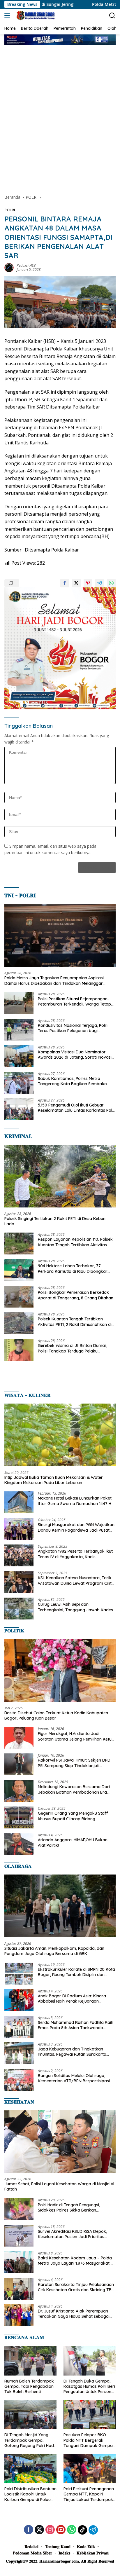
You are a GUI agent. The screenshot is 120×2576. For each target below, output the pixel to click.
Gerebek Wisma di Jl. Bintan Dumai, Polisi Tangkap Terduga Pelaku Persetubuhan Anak (72, 1348)
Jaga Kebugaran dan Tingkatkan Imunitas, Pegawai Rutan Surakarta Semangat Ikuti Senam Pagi (72, 2052)
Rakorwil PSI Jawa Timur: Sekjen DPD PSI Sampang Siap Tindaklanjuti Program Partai (74, 1763)
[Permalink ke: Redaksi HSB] (9, 267)
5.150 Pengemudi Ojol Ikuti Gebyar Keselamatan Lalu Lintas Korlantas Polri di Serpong (76, 1108)
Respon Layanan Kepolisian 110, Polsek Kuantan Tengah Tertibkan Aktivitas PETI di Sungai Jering (75, 1242)
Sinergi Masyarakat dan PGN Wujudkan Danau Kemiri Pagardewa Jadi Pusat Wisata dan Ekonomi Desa (76, 1527)
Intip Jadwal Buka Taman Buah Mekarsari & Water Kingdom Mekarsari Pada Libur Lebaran (54, 1480)
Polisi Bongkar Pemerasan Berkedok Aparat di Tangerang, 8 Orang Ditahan (76, 1295)
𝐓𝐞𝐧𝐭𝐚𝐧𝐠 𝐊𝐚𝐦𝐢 (58, 2547)
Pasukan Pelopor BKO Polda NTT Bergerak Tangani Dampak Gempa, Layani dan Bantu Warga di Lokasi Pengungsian (89, 2440)
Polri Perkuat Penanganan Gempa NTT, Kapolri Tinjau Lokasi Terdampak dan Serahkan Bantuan (89, 2494)
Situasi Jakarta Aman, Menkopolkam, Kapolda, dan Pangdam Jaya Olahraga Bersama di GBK (54, 1951)
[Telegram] (93, 2530)
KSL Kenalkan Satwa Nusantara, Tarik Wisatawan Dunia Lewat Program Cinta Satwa (76, 1580)
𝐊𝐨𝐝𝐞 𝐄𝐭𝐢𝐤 (86, 2547)
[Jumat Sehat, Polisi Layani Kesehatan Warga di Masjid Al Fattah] (60, 2141)
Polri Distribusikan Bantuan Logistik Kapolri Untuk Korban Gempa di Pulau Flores (30, 2494)
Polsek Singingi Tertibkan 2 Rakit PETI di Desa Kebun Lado (55, 1221)
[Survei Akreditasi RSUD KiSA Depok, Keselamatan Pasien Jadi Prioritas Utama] (19, 2236)
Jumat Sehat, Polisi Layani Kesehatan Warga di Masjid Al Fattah (59, 2186)
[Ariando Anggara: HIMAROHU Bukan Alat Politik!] (19, 1844)
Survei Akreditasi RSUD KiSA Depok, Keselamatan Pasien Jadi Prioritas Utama (72, 2234)
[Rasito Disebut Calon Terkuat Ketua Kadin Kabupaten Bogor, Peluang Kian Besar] (60, 1670)
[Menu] (8, 15)
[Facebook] (29, 2530)
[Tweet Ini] (76, 583)
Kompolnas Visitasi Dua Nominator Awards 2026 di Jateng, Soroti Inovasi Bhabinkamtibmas (75, 1055)
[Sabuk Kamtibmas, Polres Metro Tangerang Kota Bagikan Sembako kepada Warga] (19, 1083)
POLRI (10, 210)
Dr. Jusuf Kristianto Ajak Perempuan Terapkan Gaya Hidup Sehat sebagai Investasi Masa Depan (74, 2314)
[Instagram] (50, 2530)
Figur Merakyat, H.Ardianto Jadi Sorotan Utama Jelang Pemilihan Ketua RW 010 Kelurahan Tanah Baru (76, 1736)
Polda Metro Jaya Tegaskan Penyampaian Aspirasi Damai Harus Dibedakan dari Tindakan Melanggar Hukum (54, 980)
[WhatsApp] (72, 2530)
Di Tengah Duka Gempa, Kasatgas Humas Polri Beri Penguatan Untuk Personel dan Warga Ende (89, 2386)
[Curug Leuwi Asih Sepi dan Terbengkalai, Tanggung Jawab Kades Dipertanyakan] (19, 1609)
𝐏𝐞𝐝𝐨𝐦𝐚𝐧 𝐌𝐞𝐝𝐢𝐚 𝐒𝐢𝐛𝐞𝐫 (32, 2553)
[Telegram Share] (100, 583)
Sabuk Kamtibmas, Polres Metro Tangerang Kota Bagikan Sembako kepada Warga (72, 1081)
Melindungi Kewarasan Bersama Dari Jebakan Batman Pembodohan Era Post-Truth (74, 1789)
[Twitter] (39, 2530)
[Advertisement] (60, 114)
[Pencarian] (112, 16)
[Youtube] (61, 2530)
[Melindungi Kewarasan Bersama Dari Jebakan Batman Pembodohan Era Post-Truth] (19, 1791)
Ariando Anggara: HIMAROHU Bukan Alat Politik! (73, 1842)
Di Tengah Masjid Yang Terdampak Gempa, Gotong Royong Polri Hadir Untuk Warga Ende (30, 2440)
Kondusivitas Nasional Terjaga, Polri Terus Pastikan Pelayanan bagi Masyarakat (73, 1028)
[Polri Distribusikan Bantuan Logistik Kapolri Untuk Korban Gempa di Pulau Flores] (30, 2469)
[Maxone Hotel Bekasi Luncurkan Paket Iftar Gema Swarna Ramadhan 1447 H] (19, 1502)
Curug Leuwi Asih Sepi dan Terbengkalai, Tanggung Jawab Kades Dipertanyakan (75, 1607)
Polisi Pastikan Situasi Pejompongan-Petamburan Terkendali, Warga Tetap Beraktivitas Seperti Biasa (74, 1001)
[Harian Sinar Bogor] (35, 15)
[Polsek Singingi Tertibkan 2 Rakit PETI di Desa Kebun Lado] (60, 1176)
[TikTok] (82, 2530)
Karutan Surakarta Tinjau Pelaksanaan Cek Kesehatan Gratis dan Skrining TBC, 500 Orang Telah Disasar (76, 2287)
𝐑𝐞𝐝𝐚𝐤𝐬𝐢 (31, 2547)
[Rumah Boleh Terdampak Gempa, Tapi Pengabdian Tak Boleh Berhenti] (30, 2361)
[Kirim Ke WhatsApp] (111, 583)
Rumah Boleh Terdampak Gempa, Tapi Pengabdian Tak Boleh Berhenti (29, 2386)
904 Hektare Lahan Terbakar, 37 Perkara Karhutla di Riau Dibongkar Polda (73, 1268)
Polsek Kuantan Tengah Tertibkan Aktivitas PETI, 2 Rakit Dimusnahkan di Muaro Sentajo (75, 1322)
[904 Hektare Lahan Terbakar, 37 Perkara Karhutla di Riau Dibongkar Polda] (19, 1270)
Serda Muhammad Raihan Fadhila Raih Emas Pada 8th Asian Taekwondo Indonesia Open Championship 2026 (76, 2025)
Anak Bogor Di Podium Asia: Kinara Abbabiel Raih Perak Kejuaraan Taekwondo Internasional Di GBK (72, 1999)
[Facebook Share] (65, 583)
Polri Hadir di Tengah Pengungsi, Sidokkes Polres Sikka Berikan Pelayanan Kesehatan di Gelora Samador (69, 2207)
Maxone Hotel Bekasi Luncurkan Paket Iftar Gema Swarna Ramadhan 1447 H (75, 1501)
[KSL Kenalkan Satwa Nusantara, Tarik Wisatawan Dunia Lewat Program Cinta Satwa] (19, 1582)
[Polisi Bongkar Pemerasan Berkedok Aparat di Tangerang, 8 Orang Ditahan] (19, 1297)
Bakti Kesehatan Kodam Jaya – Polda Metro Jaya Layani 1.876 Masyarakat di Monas (76, 2261)
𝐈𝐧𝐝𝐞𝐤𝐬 (64, 2553)
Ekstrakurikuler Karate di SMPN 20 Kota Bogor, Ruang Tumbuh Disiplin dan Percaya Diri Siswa (76, 1972)
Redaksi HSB (26, 265)
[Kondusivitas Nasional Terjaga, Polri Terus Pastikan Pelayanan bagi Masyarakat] (19, 1030)
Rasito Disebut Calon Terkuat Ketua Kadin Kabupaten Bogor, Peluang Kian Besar (56, 1715)
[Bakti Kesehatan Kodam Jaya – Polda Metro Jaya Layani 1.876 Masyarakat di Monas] (19, 2262)
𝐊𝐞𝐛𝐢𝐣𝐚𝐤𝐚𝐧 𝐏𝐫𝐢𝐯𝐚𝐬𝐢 (93, 2553)
